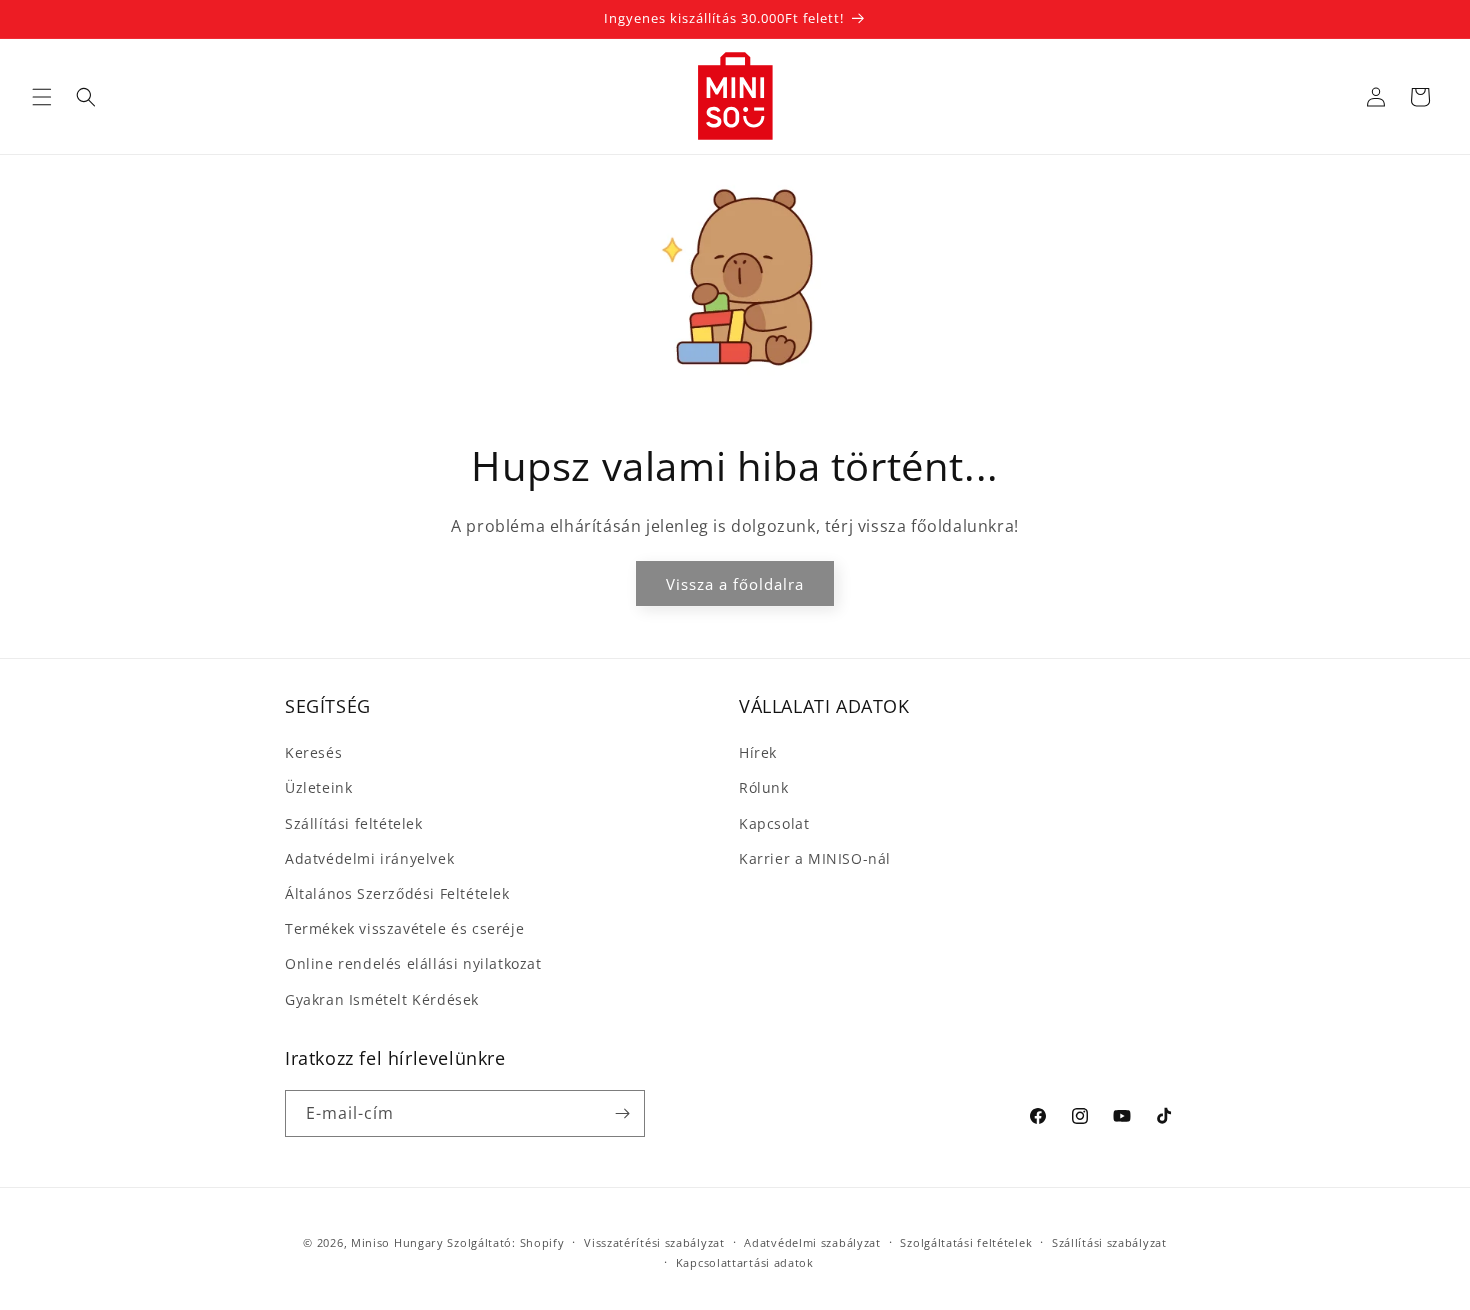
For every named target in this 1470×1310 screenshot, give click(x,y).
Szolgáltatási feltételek (966, 1242)
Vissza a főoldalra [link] (735, 583)
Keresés (313, 752)
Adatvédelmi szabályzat (812, 1242)
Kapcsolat (774, 823)
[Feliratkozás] (622, 1113)
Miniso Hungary (397, 1242)
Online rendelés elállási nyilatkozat (413, 963)
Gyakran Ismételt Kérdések (382, 999)
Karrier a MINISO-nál (815, 858)
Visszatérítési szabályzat (654, 1242)
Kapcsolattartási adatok (745, 1262)
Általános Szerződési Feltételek (397, 893)
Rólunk (764, 788)
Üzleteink (318, 788)
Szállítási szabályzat (1109, 1242)
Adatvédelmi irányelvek (369, 858)
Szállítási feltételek (354, 823)
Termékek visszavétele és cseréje (404, 928)
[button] (42, 97)
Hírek (758, 752)
